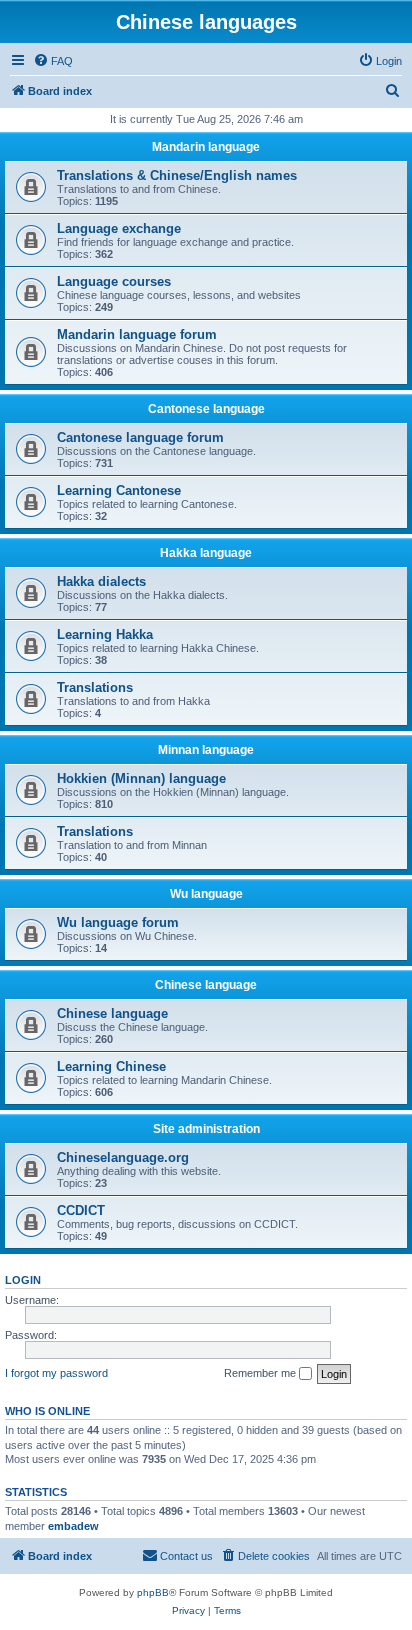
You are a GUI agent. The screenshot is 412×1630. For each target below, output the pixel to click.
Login (23, 1280)
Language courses (114, 281)
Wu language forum (118, 922)
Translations (95, 687)
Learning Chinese (111, 1066)
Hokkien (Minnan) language (141, 778)
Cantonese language (206, 409)
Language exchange (119, 228)
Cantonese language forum (140, 437)
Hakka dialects (101, 581)
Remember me (261, 1373)
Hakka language (206, 553)
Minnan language (206, 750)
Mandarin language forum (137, 334)
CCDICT (81, 1210)
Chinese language (206, 985)
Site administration (206, 1129)
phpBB (153, 1592)
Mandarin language (206, 147)
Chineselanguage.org (123, 1157)
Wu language (206, 894)
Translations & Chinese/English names (177, 175)
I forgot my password (56, 1373)
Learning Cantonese (119, 490)
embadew (73, 1526)
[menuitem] (53, 61)
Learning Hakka (105, 634)
